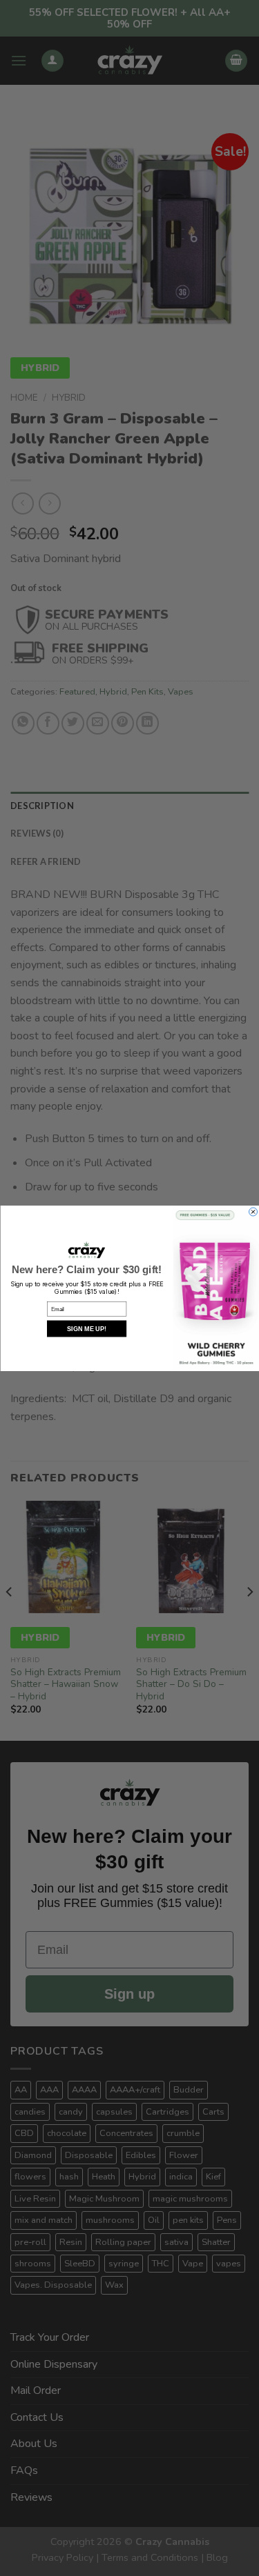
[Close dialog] (253, 1212)
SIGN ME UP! (86, 1328)
